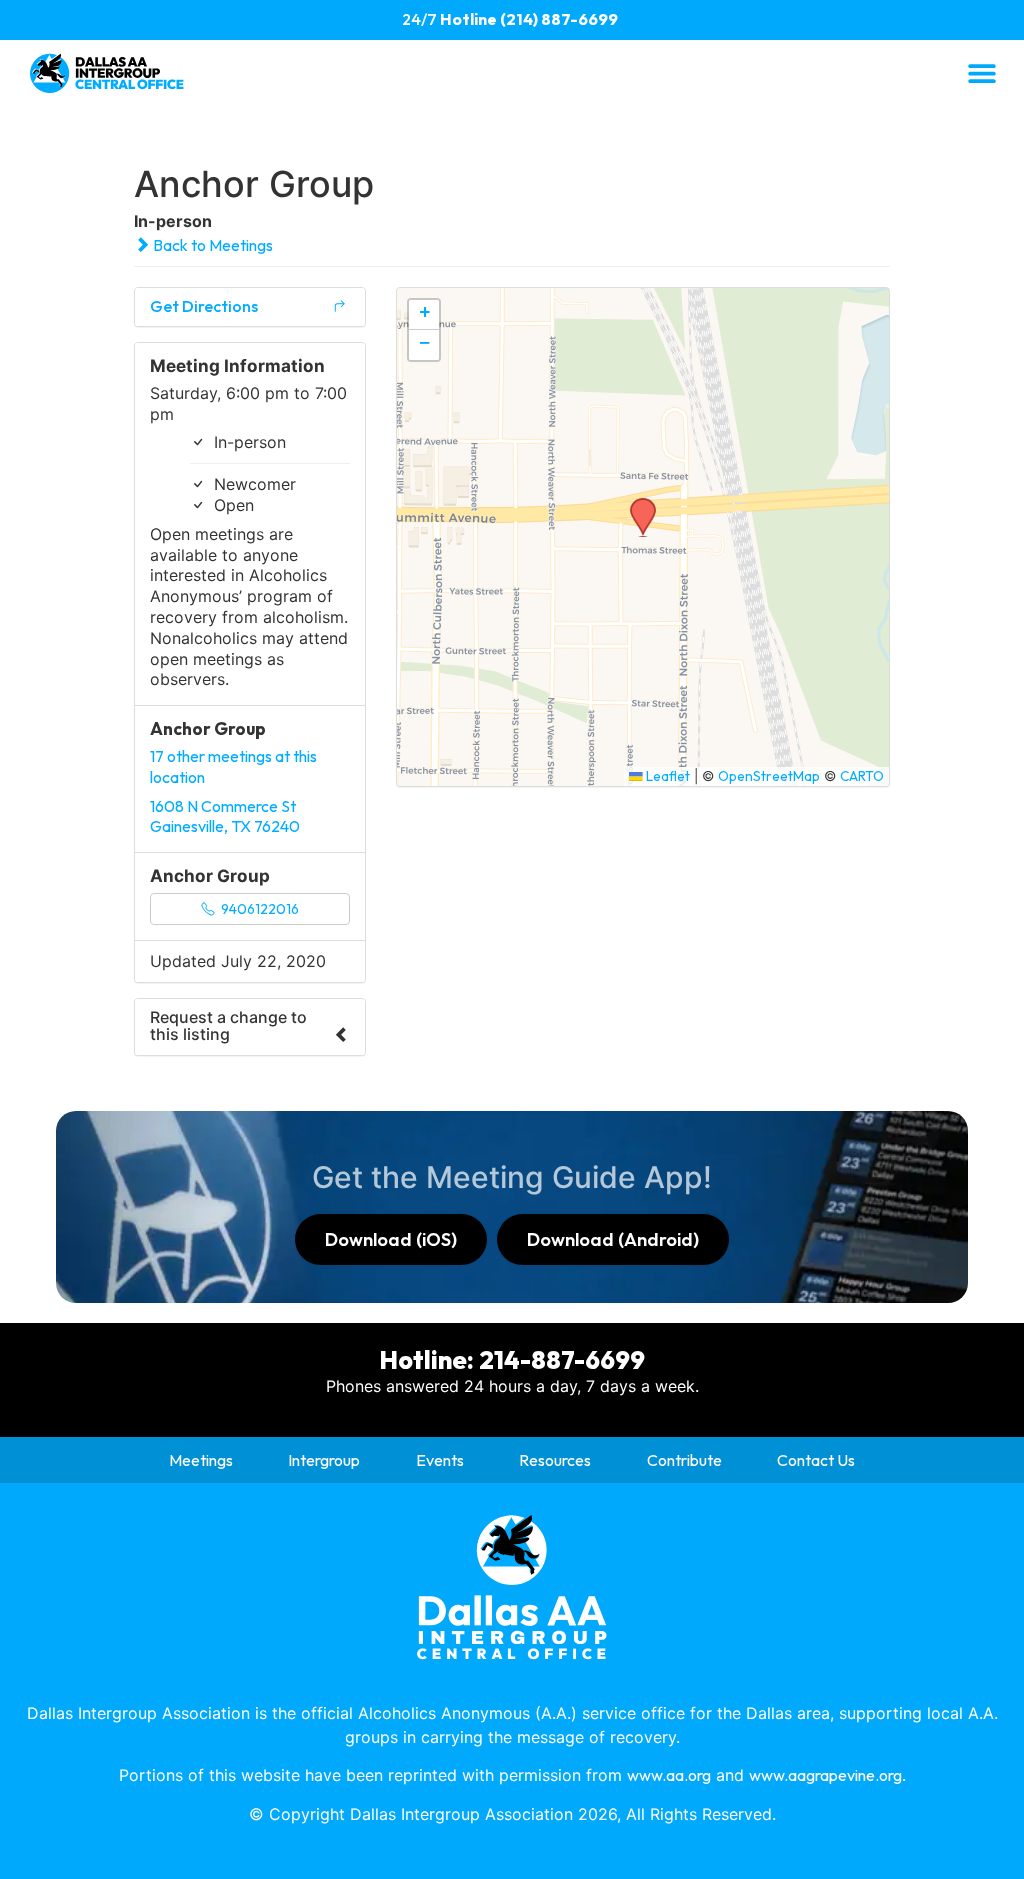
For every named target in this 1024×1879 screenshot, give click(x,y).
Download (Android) (613, 1239)
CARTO (862, 776)
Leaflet (666, 776)
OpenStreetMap (769, 776)
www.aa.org (669, 1775)
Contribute (684, 1460)
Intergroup (324, 1460)
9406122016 (258, 909)
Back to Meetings (211, 245)
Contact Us (816, 1460)
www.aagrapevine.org (825, 1775)
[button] (981, 72)
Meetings (201, 1460)
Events (440, 1460)
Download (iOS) (391, 1239)
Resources (555, 1460)
